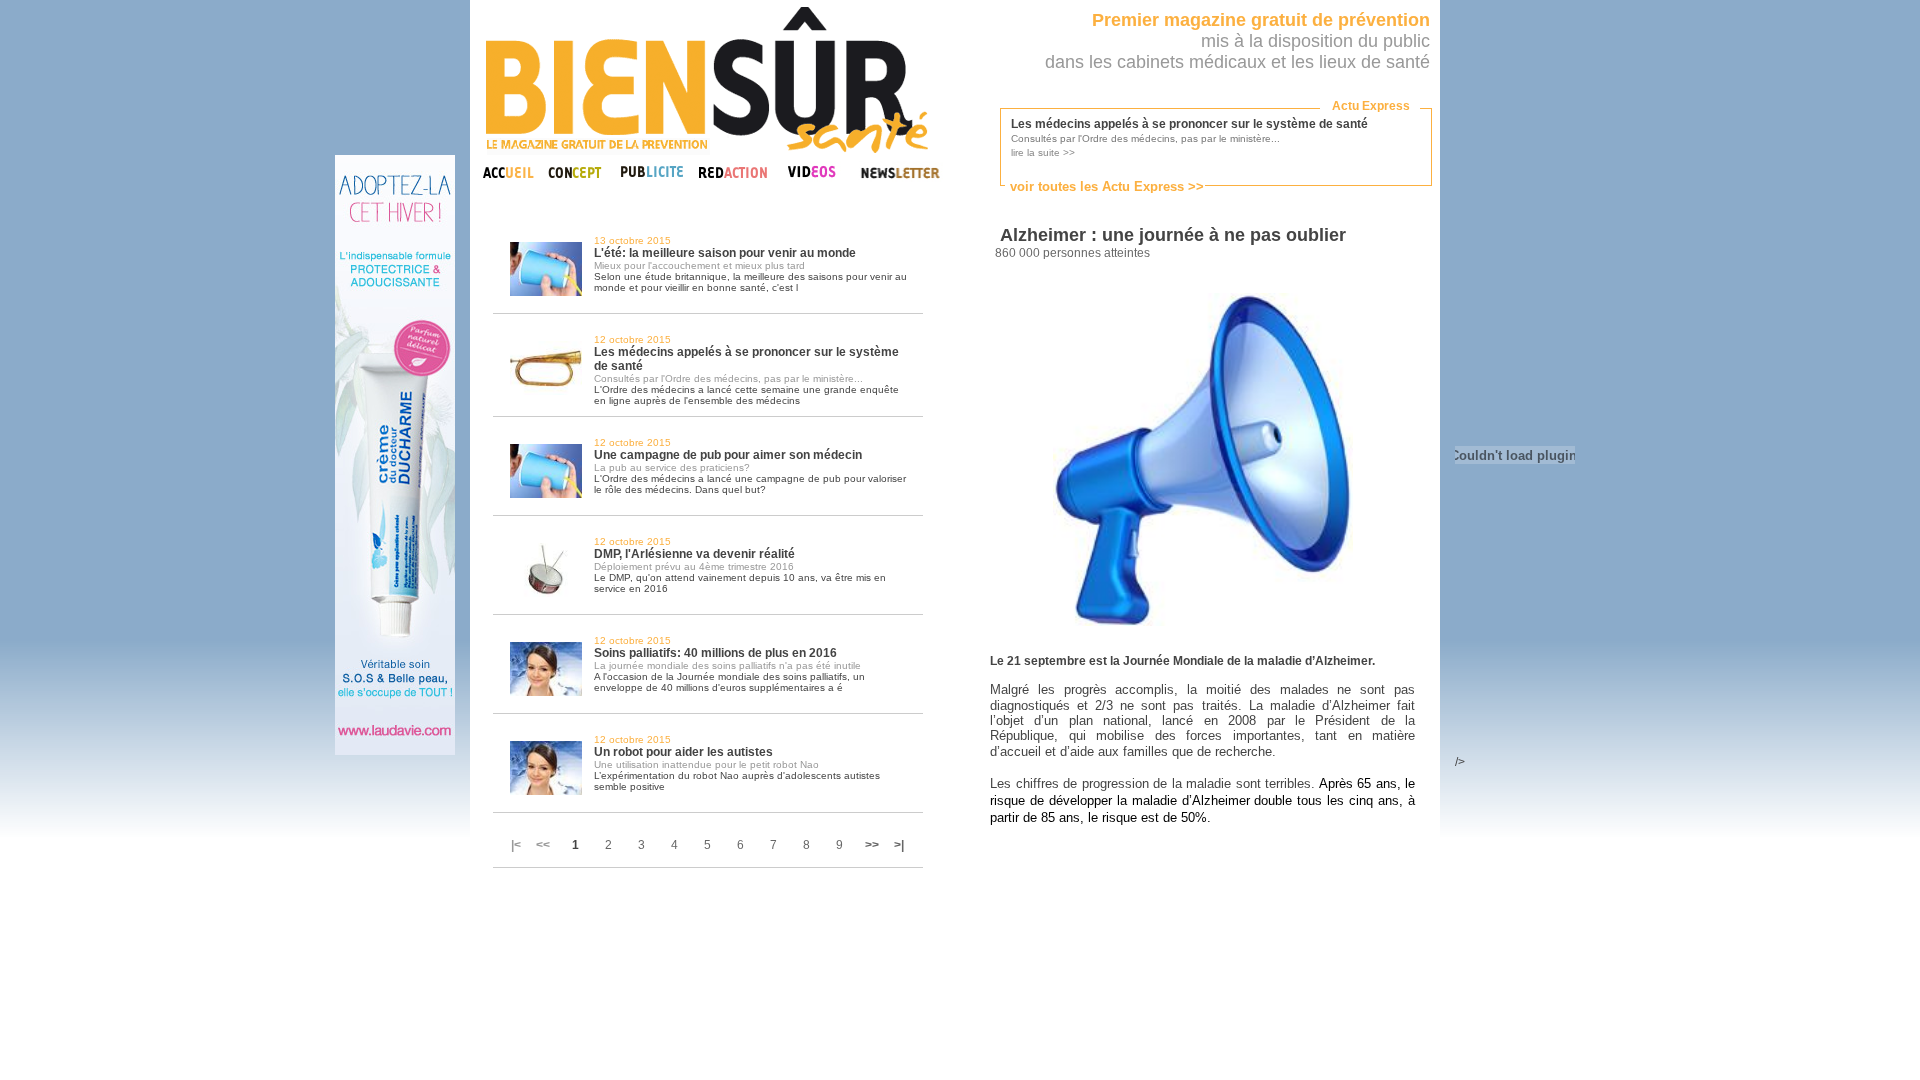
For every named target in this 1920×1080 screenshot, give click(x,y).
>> (872, 845)
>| (899, 845)
